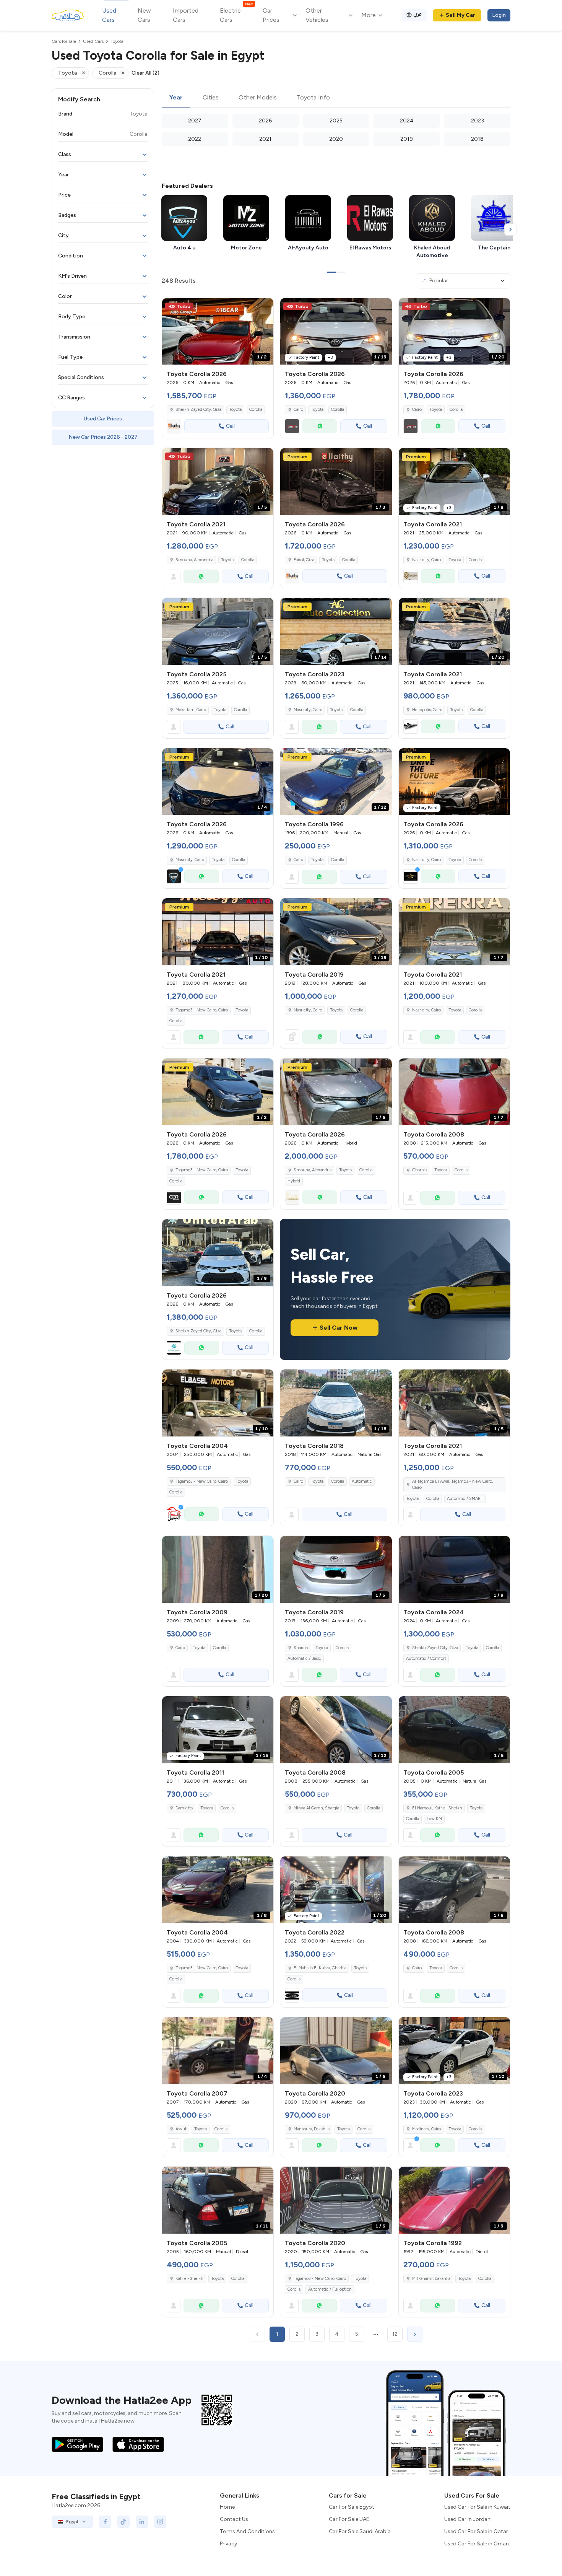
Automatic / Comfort (426, 1658)
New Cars (144, 15)
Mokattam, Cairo (191, 710)
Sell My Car (460, 15)
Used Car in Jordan (467, 2519)
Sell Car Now (339, 1328)
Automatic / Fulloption (330, 2289)
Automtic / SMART (465, 1499)
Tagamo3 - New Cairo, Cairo (202, 1010)
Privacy (228, 2544)
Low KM (434, 1819)
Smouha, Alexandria (194, 560)
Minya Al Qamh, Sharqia (316, 1808)
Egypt (72, 2522)
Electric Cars (236, 15)
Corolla (256, 410)
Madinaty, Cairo (426, 2129)
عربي (418, 14)
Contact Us (234, 2519)
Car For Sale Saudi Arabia (360, 2531)
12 (395, 2334)
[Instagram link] (160, 2522)
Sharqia (301, 1648)
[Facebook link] (105, 2522)
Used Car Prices (103, 419)
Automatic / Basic (304, 1658)
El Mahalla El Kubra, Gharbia (320, 1968)
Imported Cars (186, 15)
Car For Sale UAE (349, 2519)
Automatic (362, 1481)
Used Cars (109, 15)
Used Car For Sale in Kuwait (477, 2507)
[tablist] (336, 98)
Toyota (235, 410)
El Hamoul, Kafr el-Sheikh (437, 1808)
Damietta (184, 1808)
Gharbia (419, 1170)
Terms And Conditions (247, 2531)
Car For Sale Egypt (352, 2507)
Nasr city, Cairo (426, 560)
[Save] (264, 307)
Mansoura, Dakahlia (312, 2129)
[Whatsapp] (320, 426)
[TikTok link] (123, 2522)
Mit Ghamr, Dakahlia (431, 2279)
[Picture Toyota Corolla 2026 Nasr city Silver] (454, 782)
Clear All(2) (145, 73)
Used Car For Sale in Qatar (476, 2531)
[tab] (176, 98)
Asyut (181, 2129)
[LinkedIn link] (142, 2522)
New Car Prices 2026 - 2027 (103, 437)
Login (499, 15)
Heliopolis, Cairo (427, 710)
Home (227, 2507)
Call (230, 426)
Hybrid (294, 1181)
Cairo (298, 860)
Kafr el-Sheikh (189, 2279)
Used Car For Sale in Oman (477, 2544)
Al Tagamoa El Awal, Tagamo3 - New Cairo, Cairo (452, 1485)
